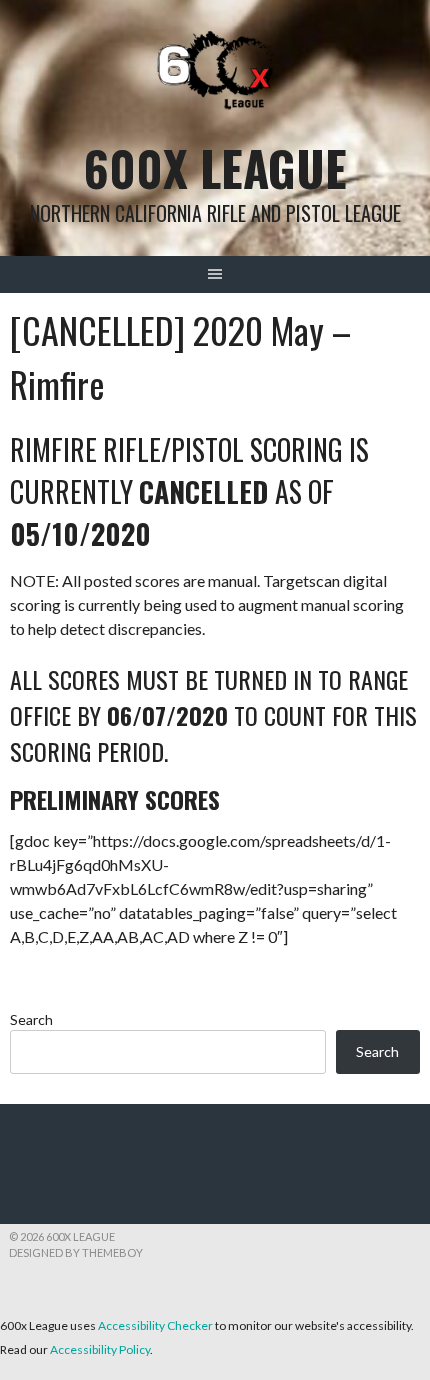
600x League (215, 167)
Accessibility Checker (155, 1325)
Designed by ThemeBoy (76, 1252)
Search (31, 1019)
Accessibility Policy (100, 1349)
